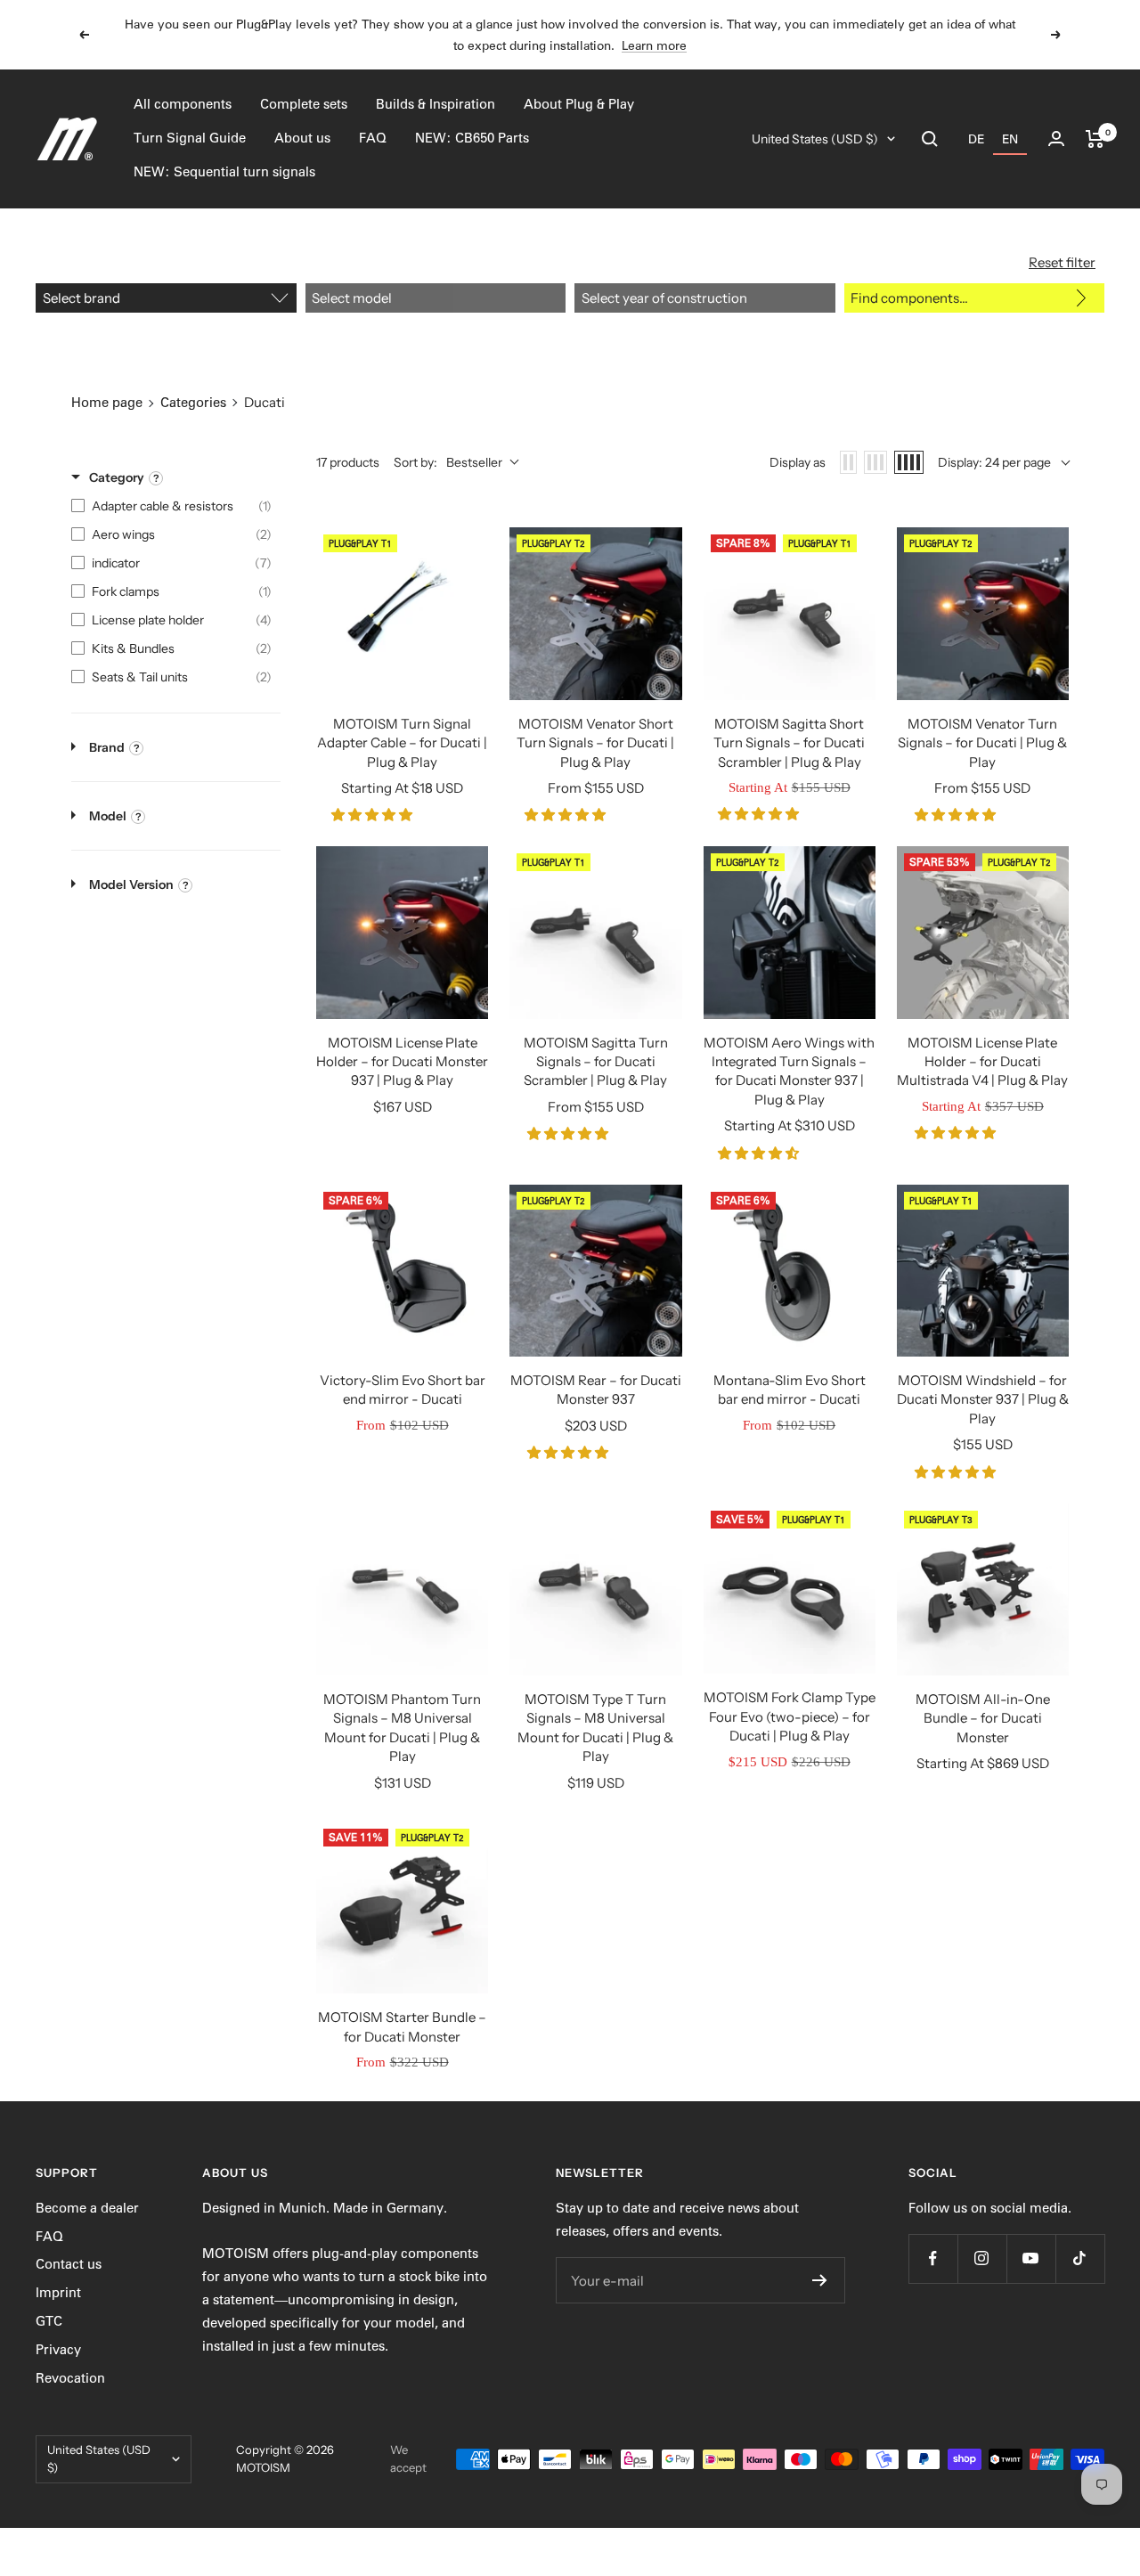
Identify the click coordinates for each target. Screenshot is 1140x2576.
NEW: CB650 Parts (472, 138)
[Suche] (930, 139)
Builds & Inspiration (436, 104)
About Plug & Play (579, 104)
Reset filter (1062, 262)
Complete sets (304, 104)
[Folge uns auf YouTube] (1031, 2258)
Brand (107, 747)
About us (302, 138)
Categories (193, 403)
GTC (49, 2321)
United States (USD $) (815, 139)
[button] (374, 815)
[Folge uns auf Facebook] (933, 2258)
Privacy (58, 2350)
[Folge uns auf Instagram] (982, 2258)
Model (108, 816)
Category (117, 477)
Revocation (70, 2378)
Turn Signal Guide (190, 138)
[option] (976, 139)
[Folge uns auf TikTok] (1080, 2258)
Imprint (58, 2293)
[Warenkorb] (1095, 139)
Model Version (131, 884)
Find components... (909, 298)
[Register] (820, 2280)
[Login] (1056, 139)
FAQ (373, 138)
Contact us (69, 2264)
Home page (107, 403)
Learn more (654, 45)
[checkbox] (171, 506)
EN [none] (1010, 139)
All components (183, 104)
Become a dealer (87, 2208)
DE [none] (976, 139)
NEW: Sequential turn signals (224, 172)
